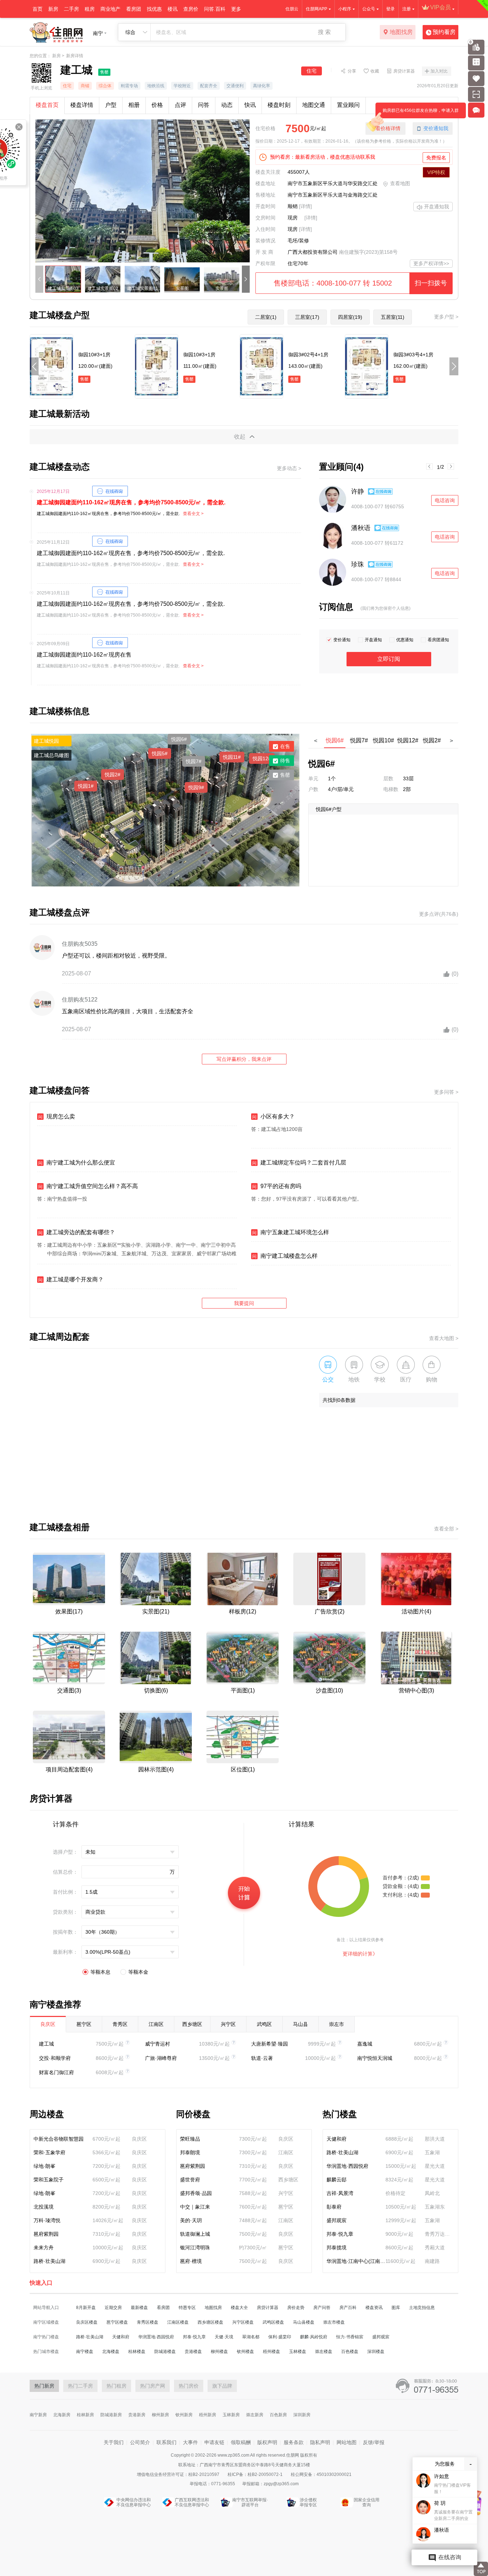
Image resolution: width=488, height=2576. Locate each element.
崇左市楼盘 (334, 2322)
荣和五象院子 (49, 2180)
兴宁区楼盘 (243, 2322)
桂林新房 (85, 2415)
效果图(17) (69, 1611)
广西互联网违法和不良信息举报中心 (192, 2502)
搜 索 (324, 32)
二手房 (71, 9)
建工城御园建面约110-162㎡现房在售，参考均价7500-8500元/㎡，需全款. (131, 502)
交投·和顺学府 (55, 2058)
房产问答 (322, 2308)
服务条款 (294, 2442)
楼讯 (173, 9)
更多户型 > (446, 317)
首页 (38, 9)
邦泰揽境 (337, 2248)
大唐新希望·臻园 (270, 2044)
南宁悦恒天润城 (375, 2058)
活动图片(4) (416, 1611)
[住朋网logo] (56, 32)
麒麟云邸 (337, 2180)
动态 (227, 105)
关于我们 (114, 2442)
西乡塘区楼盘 (210, 2322)
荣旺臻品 (190, 2139)
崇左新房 (255, 2415)
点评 (180, 105)
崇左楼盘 (324, 2352)
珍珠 (358, 564)
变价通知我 (436, 128)
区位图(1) (243, 1769)
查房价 (191, 9)
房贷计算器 (404, 71)
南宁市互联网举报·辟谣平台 (250, 2502)
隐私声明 (320, 2442)
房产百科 (348, 2308)
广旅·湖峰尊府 (161, 2058)
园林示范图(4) (156, 1769)
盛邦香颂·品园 (196, 2193)
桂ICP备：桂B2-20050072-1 (256, 2474)
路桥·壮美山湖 (49, 2261)
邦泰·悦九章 (340, 2234)
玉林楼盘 (298, 2352)
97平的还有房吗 (277, 1186)
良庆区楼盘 (87, 2322)
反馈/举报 (374, 2442)
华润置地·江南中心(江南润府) (356, 2261)
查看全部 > (446, 1529)
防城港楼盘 (165, 2352)
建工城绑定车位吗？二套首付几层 (299, 1163)
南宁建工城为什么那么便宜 (77, 1163)
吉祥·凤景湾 (340, 2193)
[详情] (305, 206)
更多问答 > (446, 1092)
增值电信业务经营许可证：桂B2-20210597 (179, 2474)
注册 (407, 9)
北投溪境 (44, 2207)
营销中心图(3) (416, 1690)
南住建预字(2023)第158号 (368, 252)
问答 (204, 105)
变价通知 (342, 640)
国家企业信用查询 (367, 2502)
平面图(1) (243, 1690)
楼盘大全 (239, 2308)
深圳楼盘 (376, 2352)
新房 (53, 9)
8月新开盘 (86, 2308)
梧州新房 (208, 2415)
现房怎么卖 (57, 1116)
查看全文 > (193, 514)
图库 (396, 2308)
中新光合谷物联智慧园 (59, 2139)
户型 (111, 105)
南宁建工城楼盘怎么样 (285, 1256)
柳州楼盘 (219, 2352)
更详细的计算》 (360, 1954)
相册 (134, 105)
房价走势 (296, 2308)
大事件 (190, 2442)
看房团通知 (438, 640)
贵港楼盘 (193, 2352)
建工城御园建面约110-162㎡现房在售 (84, 655)
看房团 (134, 9)
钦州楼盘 (245, 2352)
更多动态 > (289, 468)
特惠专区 (187, 2308)
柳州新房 (160, 2415)
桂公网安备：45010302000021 (321, 2474)
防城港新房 (111, 2415)
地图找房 (401, 32)
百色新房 (278, 2415)
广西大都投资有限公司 (313, 252)
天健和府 (337, 2139)
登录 (390, 9)
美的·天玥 (191, 2220)
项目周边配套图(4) (69, 1769)
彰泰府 (334, 2207)
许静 (358, 491)
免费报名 (436, 158)
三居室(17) (307, 317)
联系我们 (166, 2442)
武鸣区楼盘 (273, 2322)
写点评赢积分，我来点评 (244, 1059)
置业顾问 (348, 105)
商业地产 (110, 9)
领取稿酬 (241, 2442)
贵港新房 (137, 2415)
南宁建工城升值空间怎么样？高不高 (88, 1186)
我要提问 (244, 1303)
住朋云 (292, 9)
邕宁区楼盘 (117, 2322)
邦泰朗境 (190, 2152)
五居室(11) (393, 317)
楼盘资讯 (374, 2308)
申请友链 (214, 2442)
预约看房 (444, 32)
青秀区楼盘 (148, 2322)
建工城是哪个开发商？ (71, 1279)
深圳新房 (302, 2415)
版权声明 (267, 2442)
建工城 (46, 2044)
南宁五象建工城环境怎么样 (291, 1232)
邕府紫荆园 (46, 2234)
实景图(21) (156, 1611)
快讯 (250, 105)
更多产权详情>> (431, 263)
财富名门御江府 (56, 2072)
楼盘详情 (82, 105)
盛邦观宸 (337, 2220)
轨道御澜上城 (195, 2234)
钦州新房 (184, 2415)
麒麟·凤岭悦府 (314, 2337)
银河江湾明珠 (195, 2248)
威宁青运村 (158, 2044)
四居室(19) (350, 317)
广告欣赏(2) (330, 1611)
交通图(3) (69, 1690)
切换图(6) (156, 1690)
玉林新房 (231, 2415)
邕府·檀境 (191, 2261)
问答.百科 (215, 9)
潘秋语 (361, 528)
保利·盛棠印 (280, 2337)
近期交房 (113, 2308)
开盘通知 (373, 640)
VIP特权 (436, 172)
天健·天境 (224, 2337)
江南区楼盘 (178, 2322)
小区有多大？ (273, 1116)
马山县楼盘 (304, 2322)
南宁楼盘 (85, 2352)
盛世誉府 (190, 2180)
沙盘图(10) (329, 1690)
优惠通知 (405, 640)
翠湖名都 (251, 2337)
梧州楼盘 (272, 2352)
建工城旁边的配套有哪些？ (77, 1232)
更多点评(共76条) (439, 914)
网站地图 (347, 2442)
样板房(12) (243, 1611)
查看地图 (400, 183)
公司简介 (140, 2442)
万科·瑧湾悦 (47, 2220)
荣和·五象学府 (49, 2152)
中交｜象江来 (195, 2207)
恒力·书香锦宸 (350, 2337)
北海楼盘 (111, 2352)
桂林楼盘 (137, 2352)
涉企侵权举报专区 (308, 2502)
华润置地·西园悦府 (347, 2166)
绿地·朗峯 (44, 2166)
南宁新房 (38, 2415)
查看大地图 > (444, 1338)
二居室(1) (266, 317)
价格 (157, 105)
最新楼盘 (139, 2308)
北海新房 (62, 2415)
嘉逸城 (365, 2044)
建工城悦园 (46, 741)
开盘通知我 (437, 207)
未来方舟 (44, 2248)
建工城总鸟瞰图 (51, 755)
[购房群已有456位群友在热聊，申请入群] (478, 110)
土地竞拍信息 (422, 2308)
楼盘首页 (47, 105)
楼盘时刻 (279, 105)
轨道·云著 (262, 2058)
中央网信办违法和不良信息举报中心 (134, 2502)
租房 (90, 9)
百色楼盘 (350, 2352)
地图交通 (314, 105)
